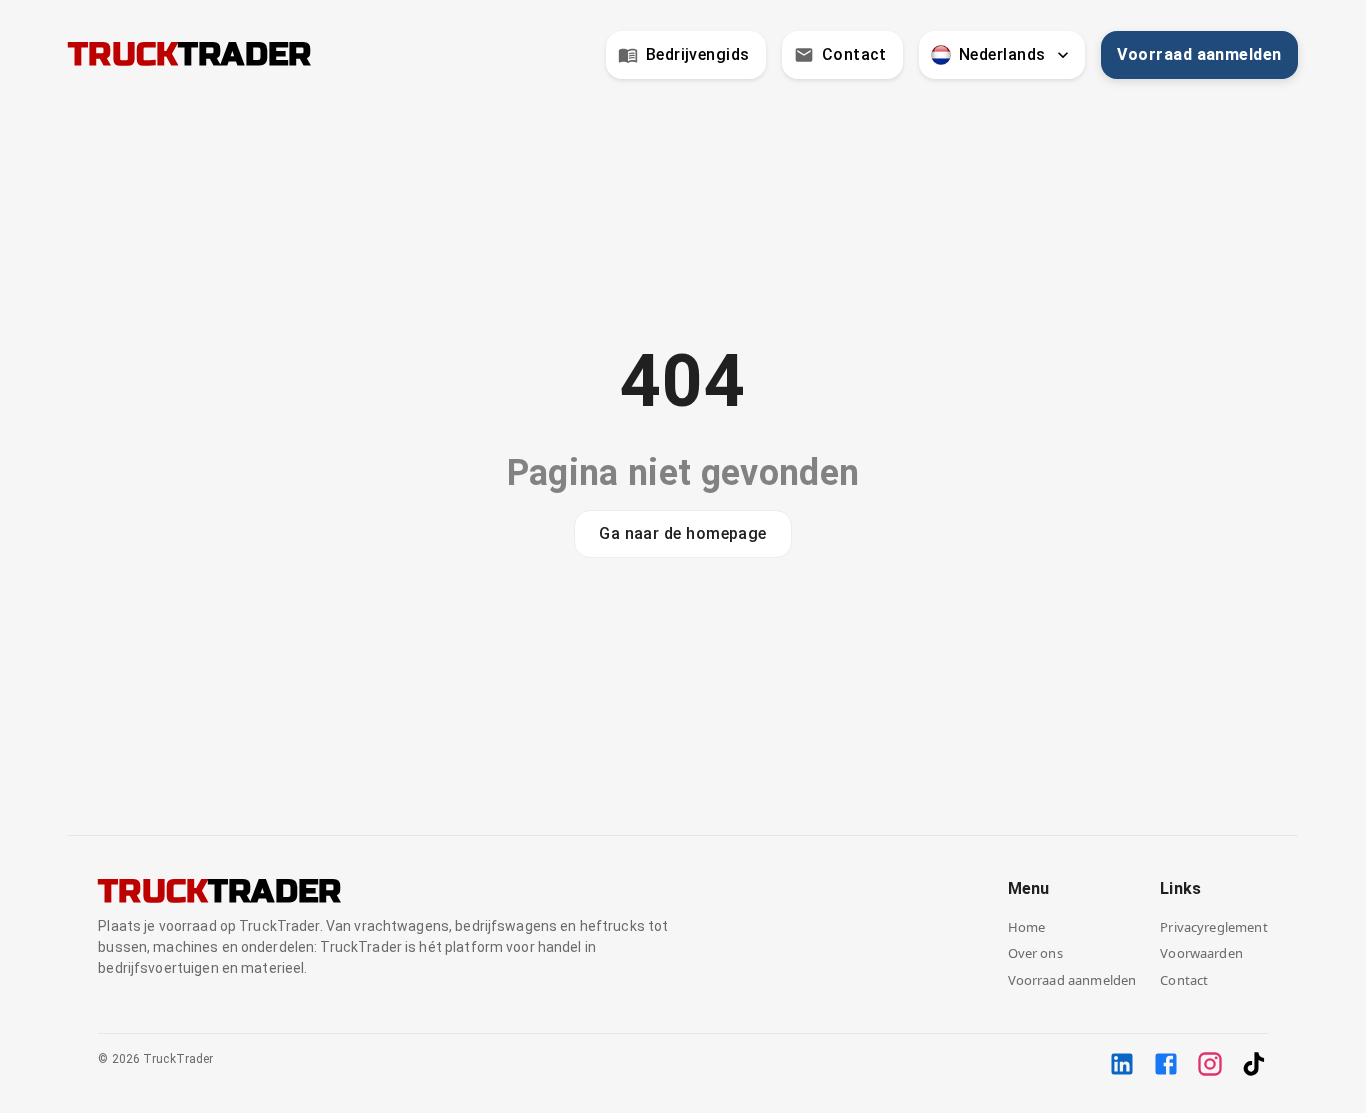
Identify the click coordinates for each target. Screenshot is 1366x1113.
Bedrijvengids (698, 54)
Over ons (1035, 953)
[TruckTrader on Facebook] (1166, 1064)
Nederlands (1002, 54)
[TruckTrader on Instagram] (1210, 1064)
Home (1027, 927)
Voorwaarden (1201, 953)
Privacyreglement (1213, 927)
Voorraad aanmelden (1199, 54)
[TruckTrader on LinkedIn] (1122, 1064)
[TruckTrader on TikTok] (1254, 1064)
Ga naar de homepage (683, 533)
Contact (854, 54)
